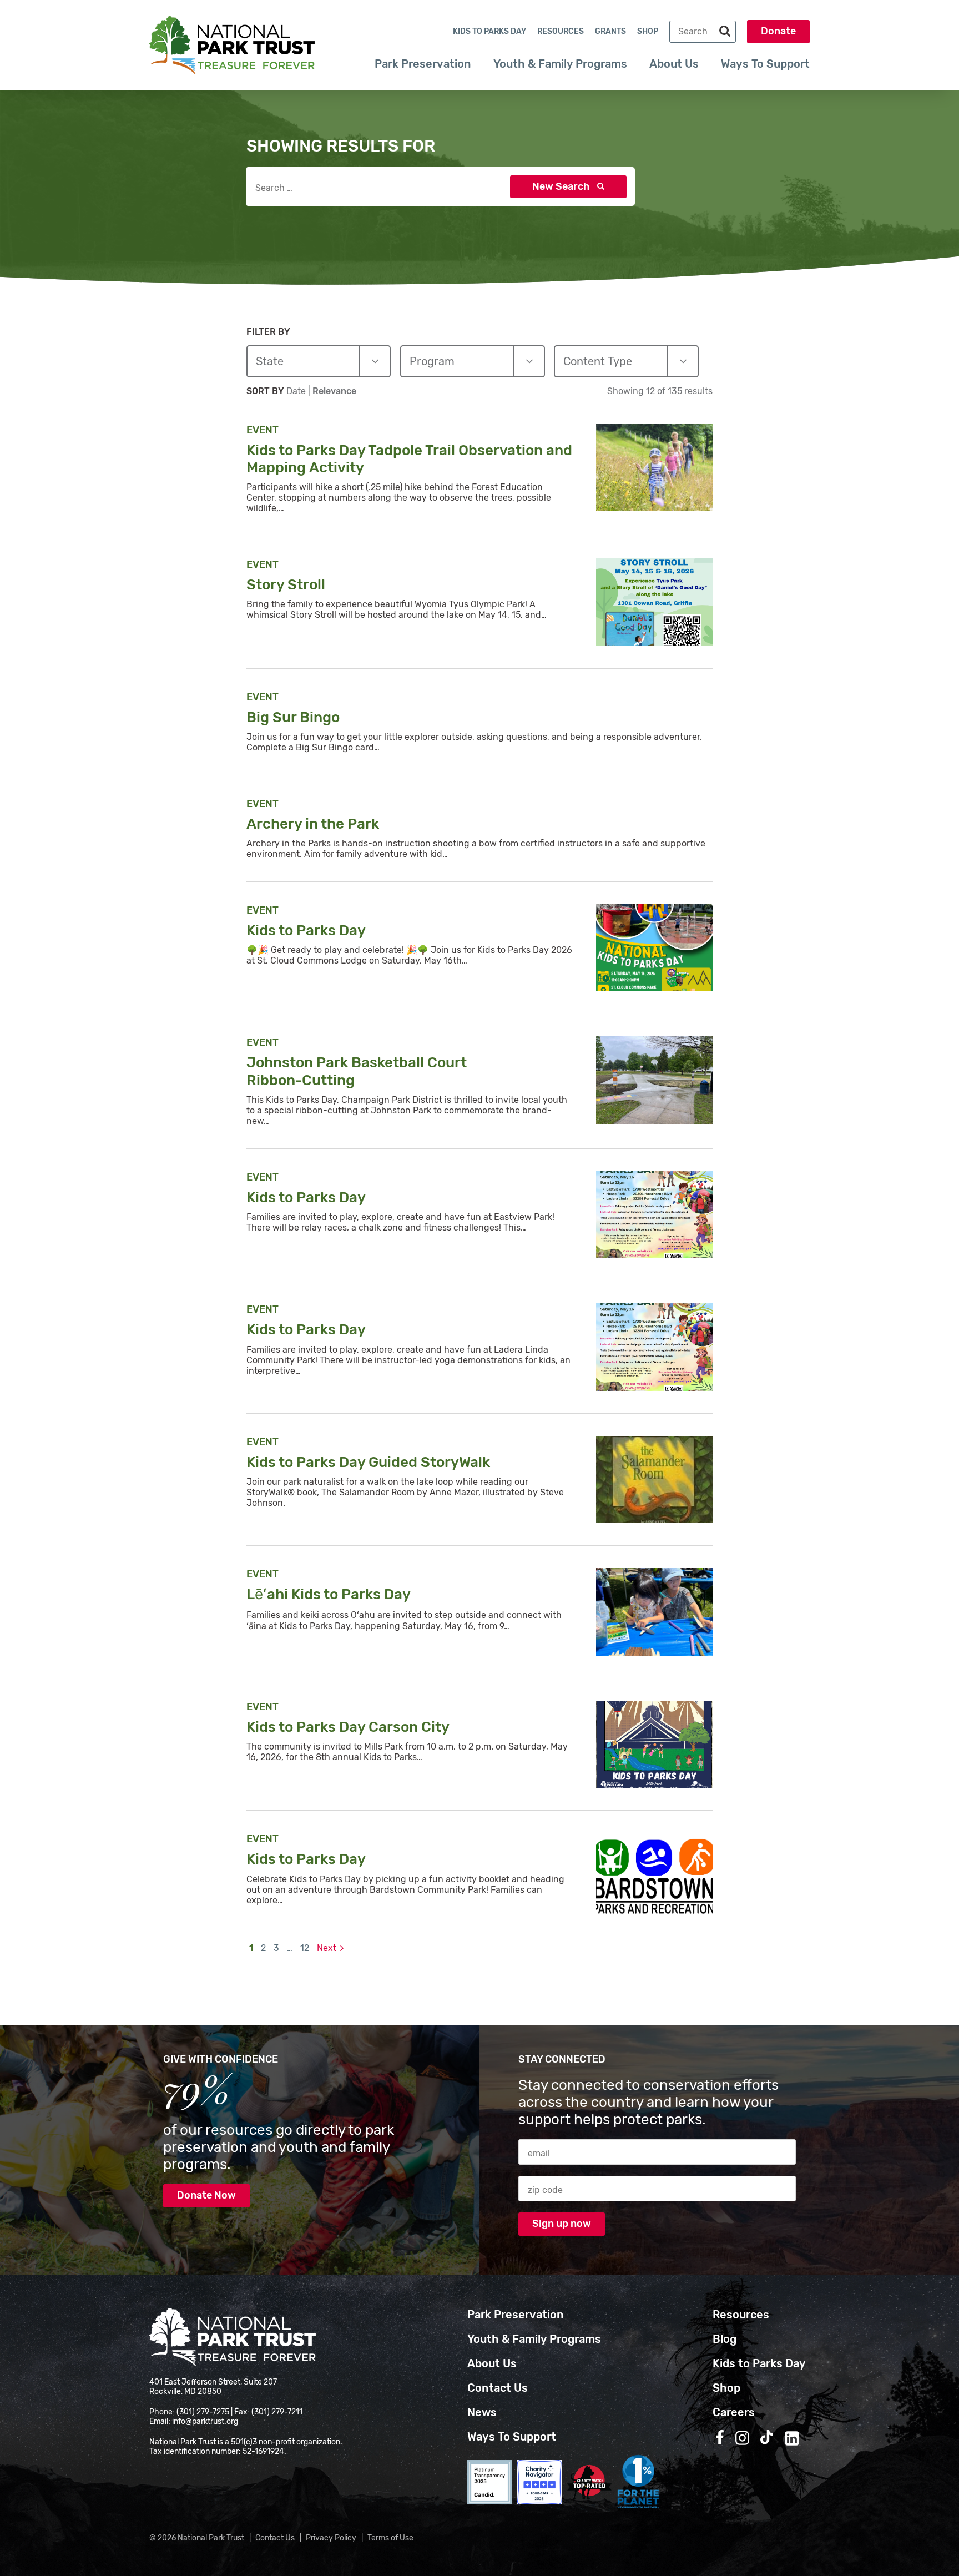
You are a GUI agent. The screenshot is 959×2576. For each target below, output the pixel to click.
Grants (610, 31)
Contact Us (498, 2388)
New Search (562, 186)
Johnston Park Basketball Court (357, 1071)
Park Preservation (423, 64)
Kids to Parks (307, 931)
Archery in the (314, 824)
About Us (674, 64)
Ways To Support (765, 64)
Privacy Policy (331, 2538)
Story (287, 585)
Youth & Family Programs (560, 64)
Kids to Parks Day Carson (349, 1727)
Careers (734, 2412)
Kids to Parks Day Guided (370, 1462)
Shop (648, 31)
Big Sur (295, 717)
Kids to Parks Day (489, 31)
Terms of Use (390, 2538)
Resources (561, 31)
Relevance (334, 391)
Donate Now (206, 2195)
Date (297, 391)
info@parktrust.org (205, 2421)
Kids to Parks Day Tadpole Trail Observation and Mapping (409, 459)
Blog (725, 2339)
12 (305, 1948)
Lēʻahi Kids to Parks (330, 1594)
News (482, 2412)
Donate (778, 31)
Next (327, 1948)
